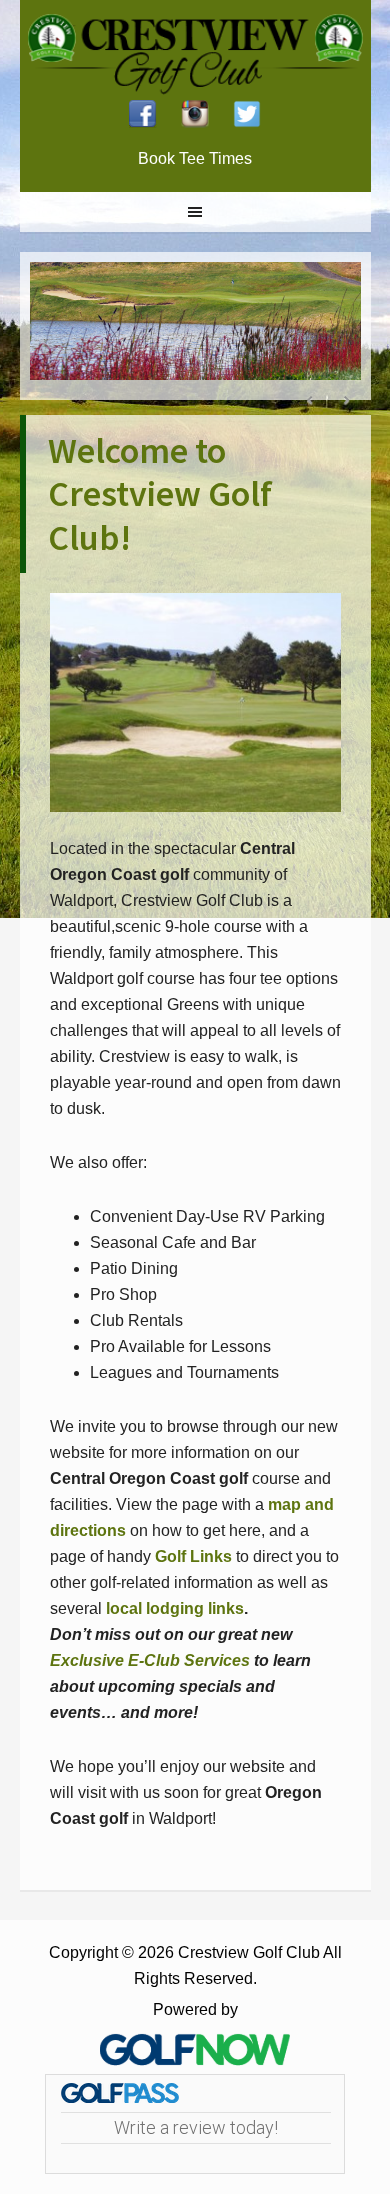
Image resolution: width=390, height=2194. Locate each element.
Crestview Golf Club (195, 50)
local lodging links (175, 1608)
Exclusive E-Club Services (150, 1660)
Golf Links (193, 1556)
